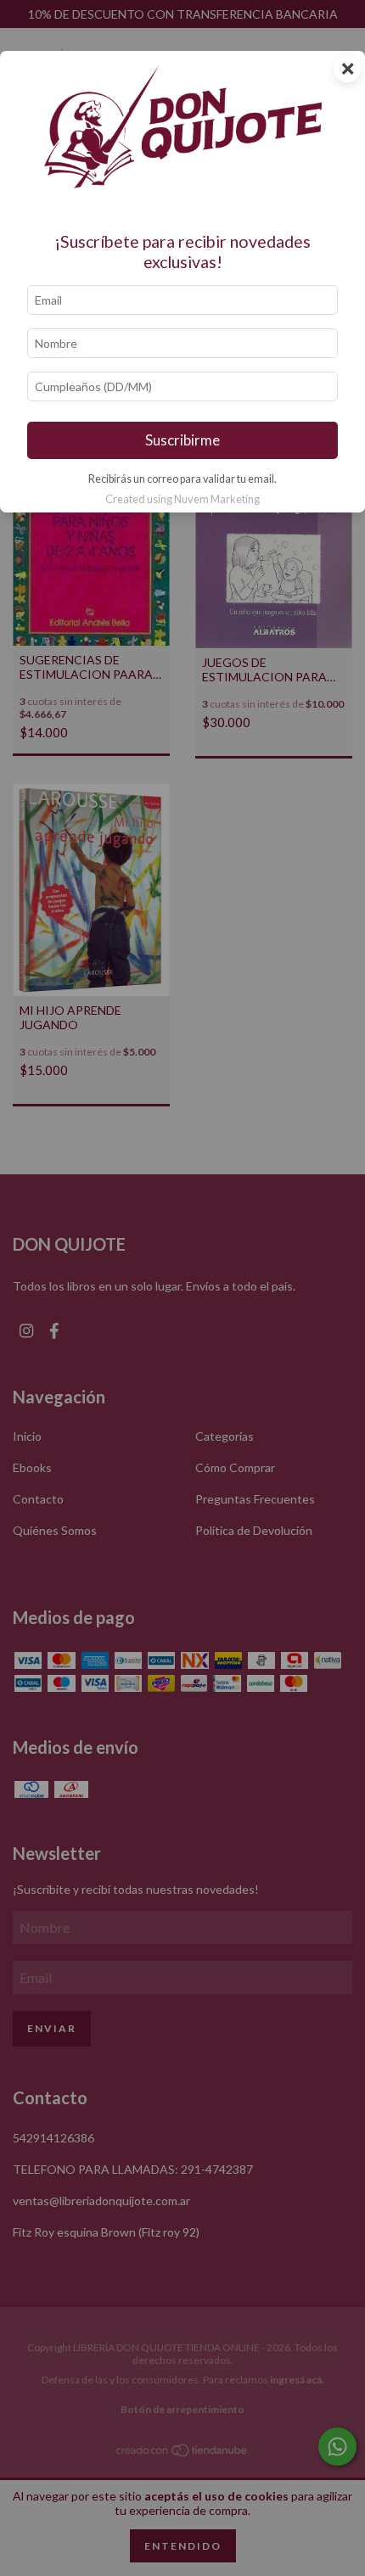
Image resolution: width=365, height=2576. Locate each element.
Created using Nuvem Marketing (182, 499)
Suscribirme (182, 440)
